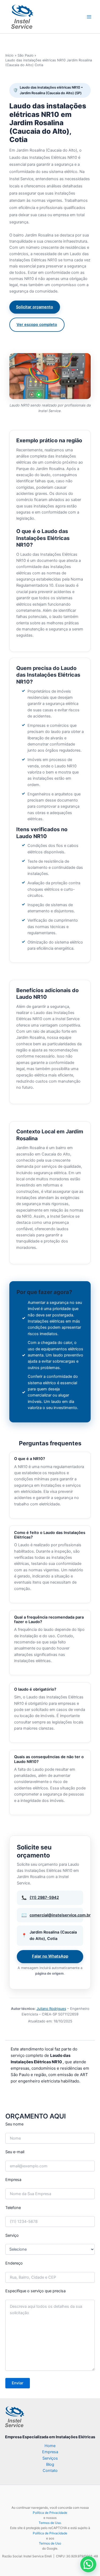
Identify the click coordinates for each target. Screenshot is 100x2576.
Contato (50, 2471)
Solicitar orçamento (35, 307)
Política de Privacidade (50, 2513)
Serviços (50, 2458)
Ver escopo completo (37, 325)
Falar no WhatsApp (50, 1956)
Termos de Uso (50, 2523)
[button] (88, 2564)
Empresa (50, 2452)
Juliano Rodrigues (51, 2009)
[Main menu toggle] (89, 17)
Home (50, 2446)
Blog (50, 2464)
